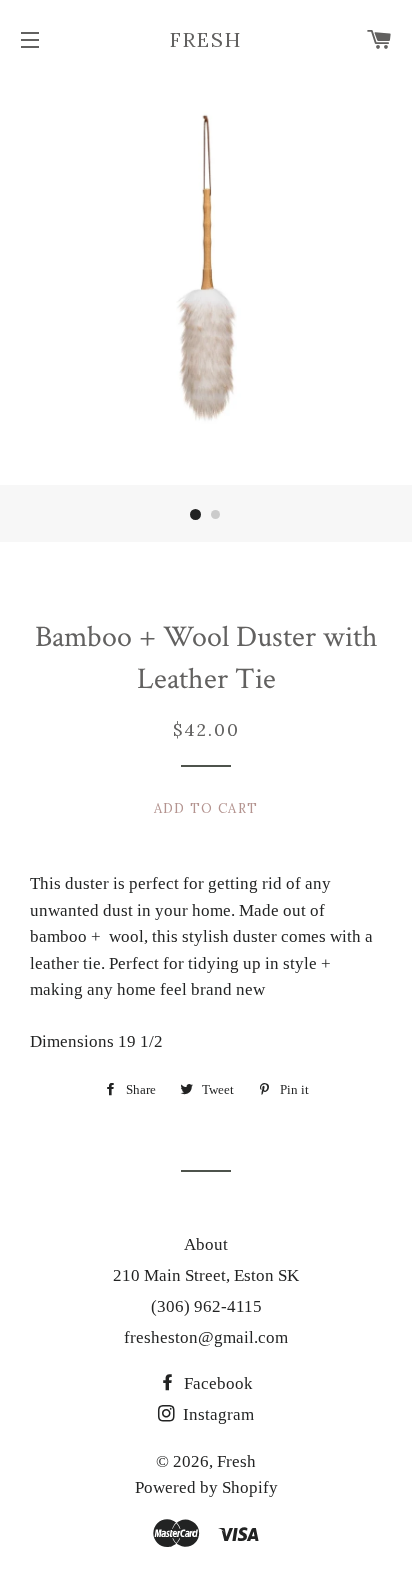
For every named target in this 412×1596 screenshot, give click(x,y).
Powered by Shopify (206, 1487)
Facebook (216, 1383)
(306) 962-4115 (206, 1306)
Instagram (216, 1414)
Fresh (206, 39)
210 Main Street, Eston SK (206, 1275)
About (206, 1244)
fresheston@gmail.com (206, 1337)
